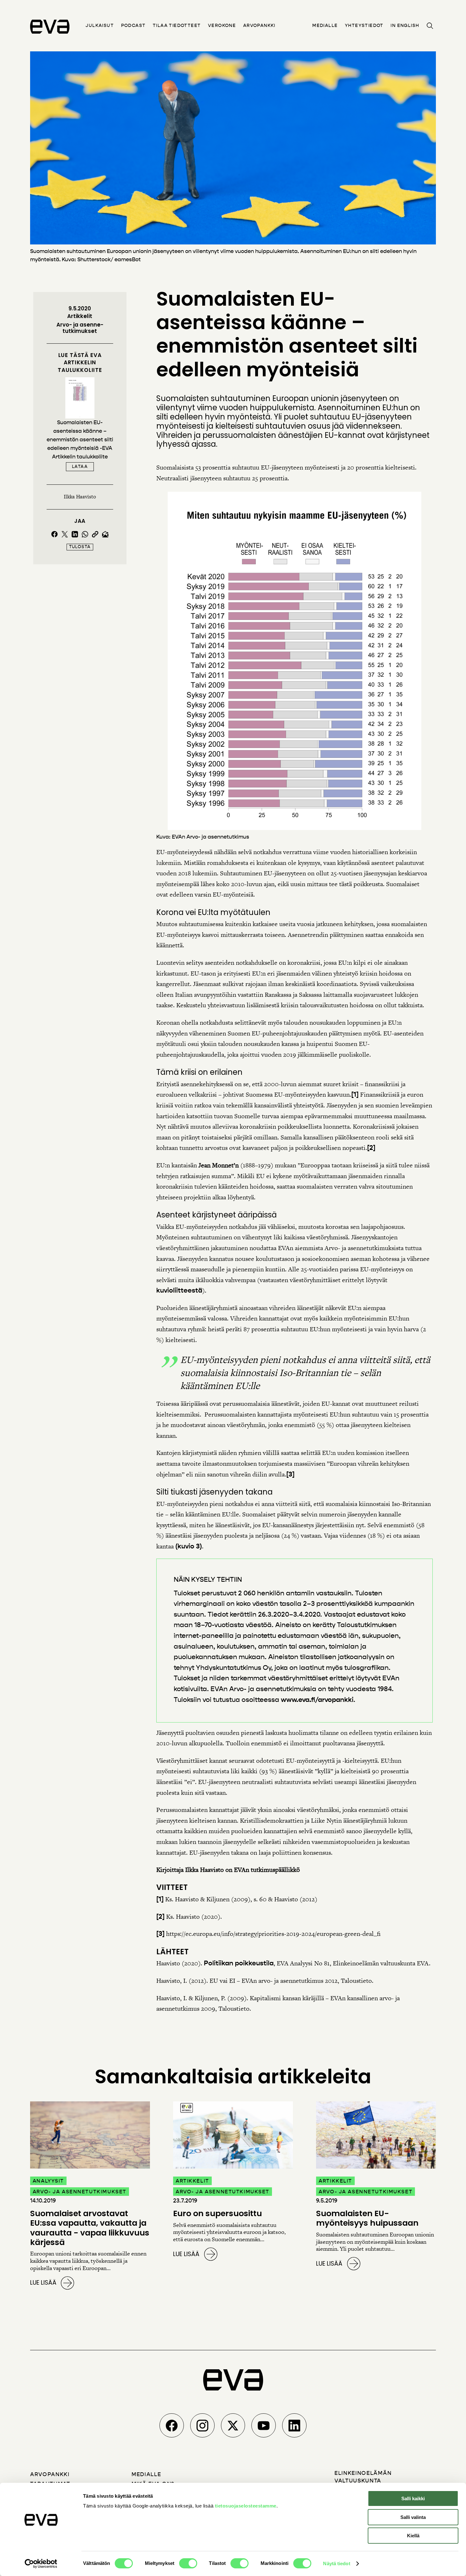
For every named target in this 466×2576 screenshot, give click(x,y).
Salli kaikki (413, 2498)
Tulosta (80, 547)
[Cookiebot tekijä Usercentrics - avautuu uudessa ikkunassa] (41, 2564)
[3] (290, 1474)
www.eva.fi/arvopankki (317, 1700)
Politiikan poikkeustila (239, 1963)
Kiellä (413, 2536)
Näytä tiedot (337, 2563)
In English (405, 26)
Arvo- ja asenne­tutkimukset (80, 328)
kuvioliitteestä (179, 1290)
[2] (371, 1148)
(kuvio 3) (189, 1546)
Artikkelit (80, 316)
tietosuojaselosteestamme (246, 2506)
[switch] (188, 2563)
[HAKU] (430, 26)
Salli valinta (413, 2517)
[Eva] (50, 27)
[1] (355, 1094)
